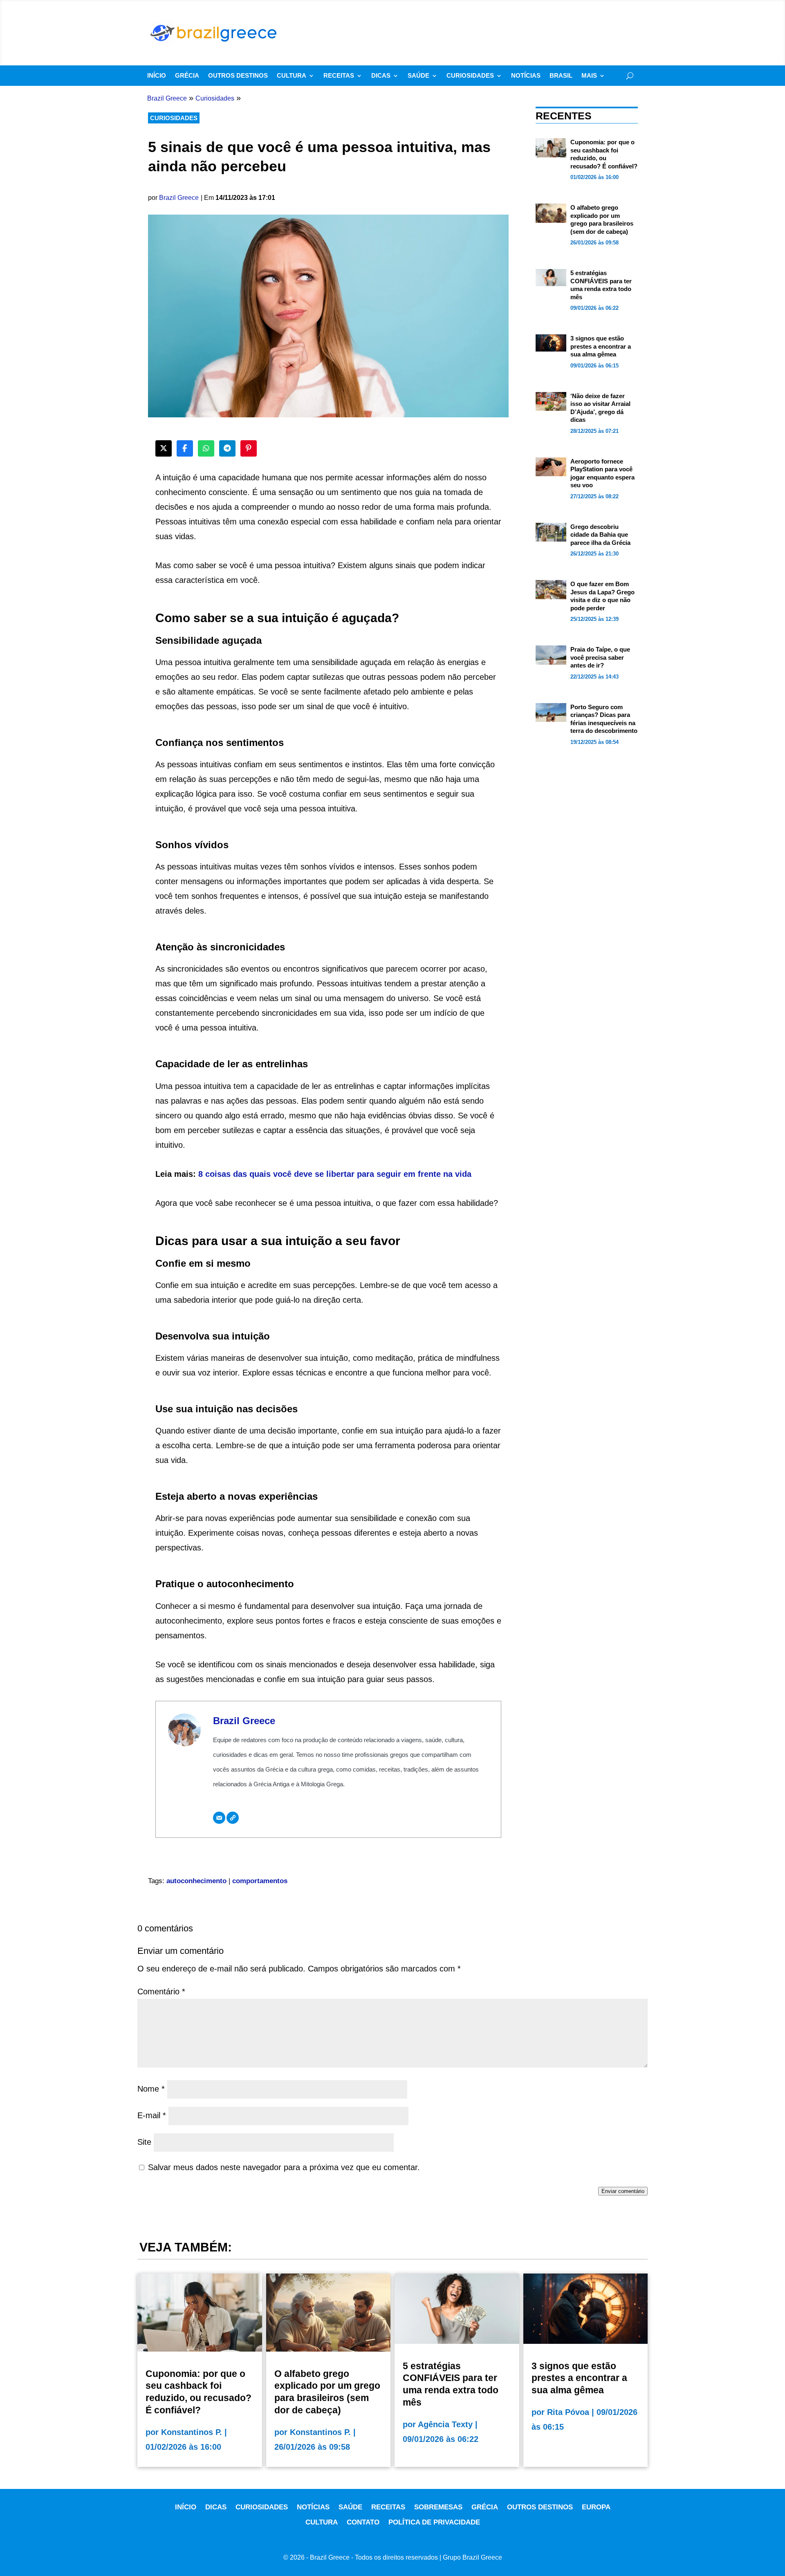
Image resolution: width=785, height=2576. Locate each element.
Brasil (561, 76)
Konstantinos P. (192, 2432)
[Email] (219, 1818)
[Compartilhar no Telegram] (227, 448)
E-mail (152, 2115)
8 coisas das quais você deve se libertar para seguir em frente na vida (335, 1174)
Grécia (187, 76)
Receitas (339, 76)
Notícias (526, 76)
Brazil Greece (179, 198)
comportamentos (260, 1881)
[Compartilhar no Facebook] (185, 448)
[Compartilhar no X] (164, 448)
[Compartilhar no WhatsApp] (206, 448)
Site (144, 2142)
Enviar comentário (623, 2191)
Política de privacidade (434, 2522)
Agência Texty (445, 2424)
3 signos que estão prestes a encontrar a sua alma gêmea (601, 346)
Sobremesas (438, 2507)
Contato (363, 2522)
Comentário (161, 1991)
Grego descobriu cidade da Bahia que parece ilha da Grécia (600, 535)
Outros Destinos (238, 76)
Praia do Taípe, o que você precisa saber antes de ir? (600, 657)
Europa (596, 2507)
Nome (151, 2089)
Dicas (381, 76)
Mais (589, 76)
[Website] (233, 1818)
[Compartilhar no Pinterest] (249, 448)
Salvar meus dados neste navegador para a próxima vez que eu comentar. (284, 2167)
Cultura (292, 76)
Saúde (418, 76)
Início (157, 76)
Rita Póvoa (568, 2412)
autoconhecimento (196, 1881)
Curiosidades (470, 76)
